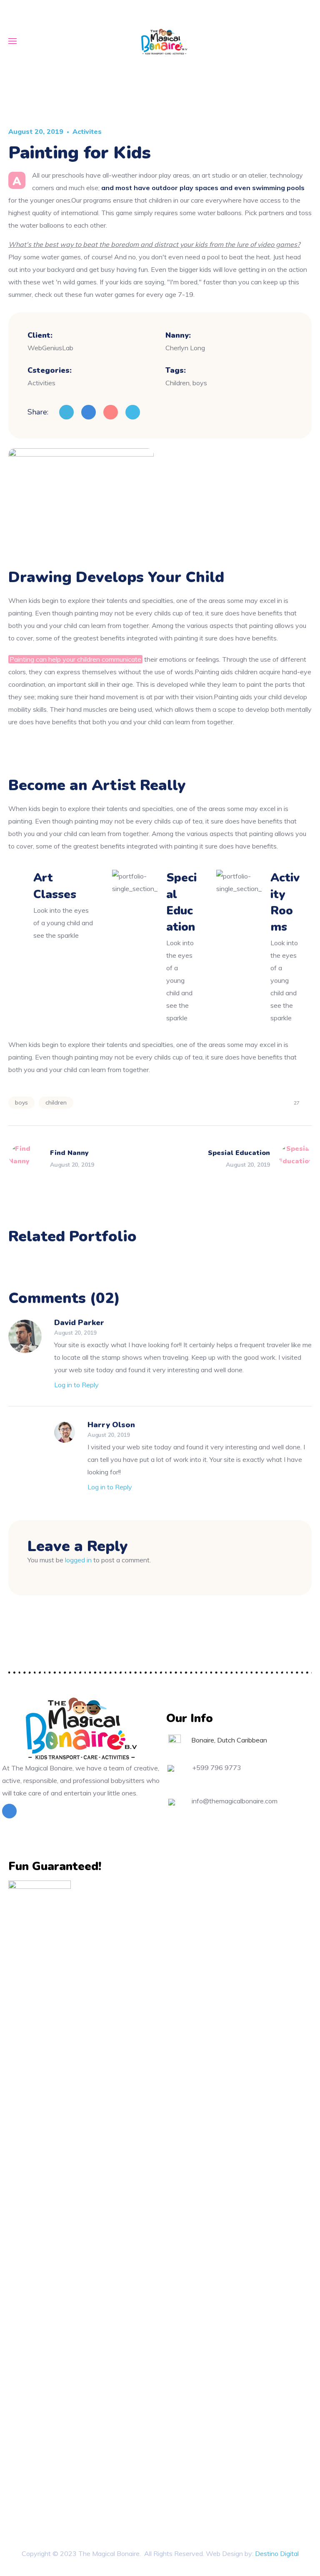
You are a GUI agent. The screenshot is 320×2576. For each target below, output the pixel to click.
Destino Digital (277, 2553)
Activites (87, 131)
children (56, 1102)
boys (21, 1102)
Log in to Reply (76, 1385)
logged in (78, 1560)
